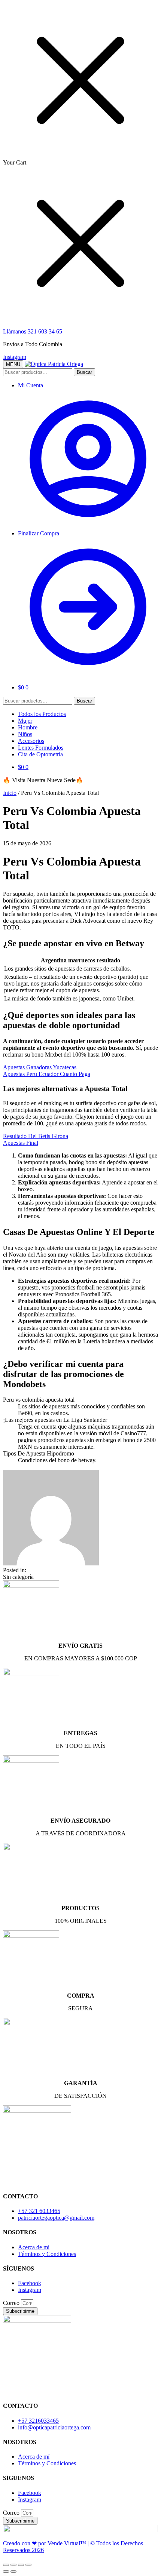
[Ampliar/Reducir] (28, 2565)
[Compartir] (13, 2565)
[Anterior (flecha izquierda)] (6, 2572)
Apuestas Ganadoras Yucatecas (40, 1067)
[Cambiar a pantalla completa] (21, 2565)
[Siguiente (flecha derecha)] (13, 2572)
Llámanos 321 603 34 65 (33, 331)
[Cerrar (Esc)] (6, 2565)
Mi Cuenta (31, 385)
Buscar (84, 372)
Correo (12, 2303)
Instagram (15, 357)
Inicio (10, 793)
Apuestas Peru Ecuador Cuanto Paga (47, 1074)
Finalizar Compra (39, 533)
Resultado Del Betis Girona (36, 1136)
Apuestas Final (21, 1143)
